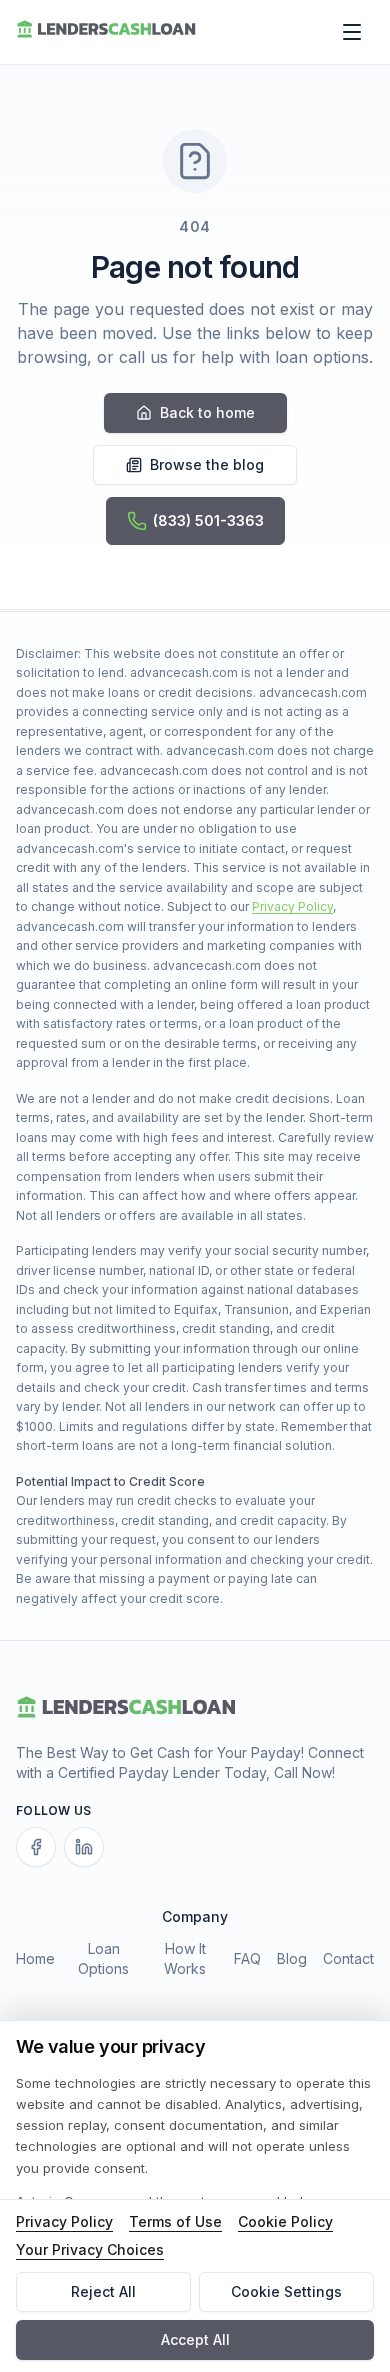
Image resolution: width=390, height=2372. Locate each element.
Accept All (195, 2339)
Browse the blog (207, 464)
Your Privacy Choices (90, 2249)
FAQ (247, 1958)
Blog (292, 1958)
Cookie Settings (286, 2291)
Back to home (207, 412)
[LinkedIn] (84, 1847)
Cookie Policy (285, 2221)
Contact (348, 1958)
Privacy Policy (292, 906)
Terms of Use (175, 2221)
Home (35, 1958)
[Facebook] (36, 1847)
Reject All (103, 2291)
